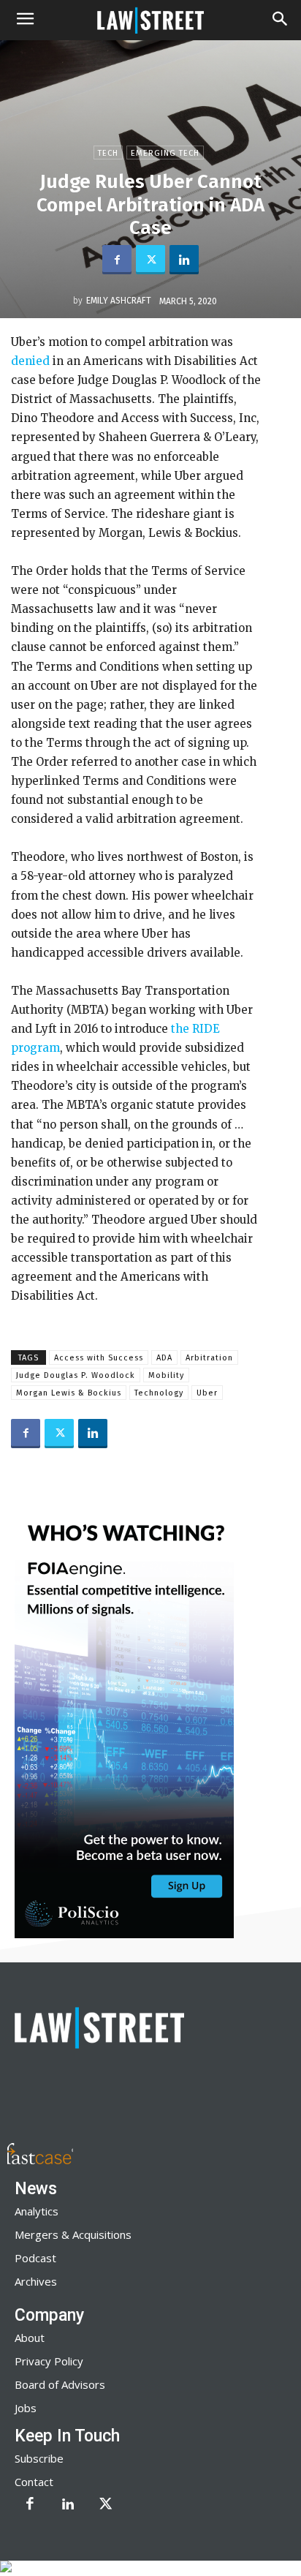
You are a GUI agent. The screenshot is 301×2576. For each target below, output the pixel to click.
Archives (36, 2281)
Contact (34, 2482)
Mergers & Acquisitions (73, 2234)
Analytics (37, 2211)
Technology (159, 1393)
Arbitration (209, 1358)
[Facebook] (117, 260)
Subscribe (39, 2458)
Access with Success (99, 1358)
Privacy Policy (49, 2361)
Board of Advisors (60, 2384)
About (30, 2338)
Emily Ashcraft (119, 301)
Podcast (35, 2258)
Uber (207, 1393)
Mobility (166, 1375)
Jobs (26, 2408)
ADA (164, 1358)
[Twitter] (150, 260)
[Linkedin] (184, 260)
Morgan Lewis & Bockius (69, 1393)
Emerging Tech (165, 153)
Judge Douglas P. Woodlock (76, 1375)
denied (32, 361)
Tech (108, 153)
